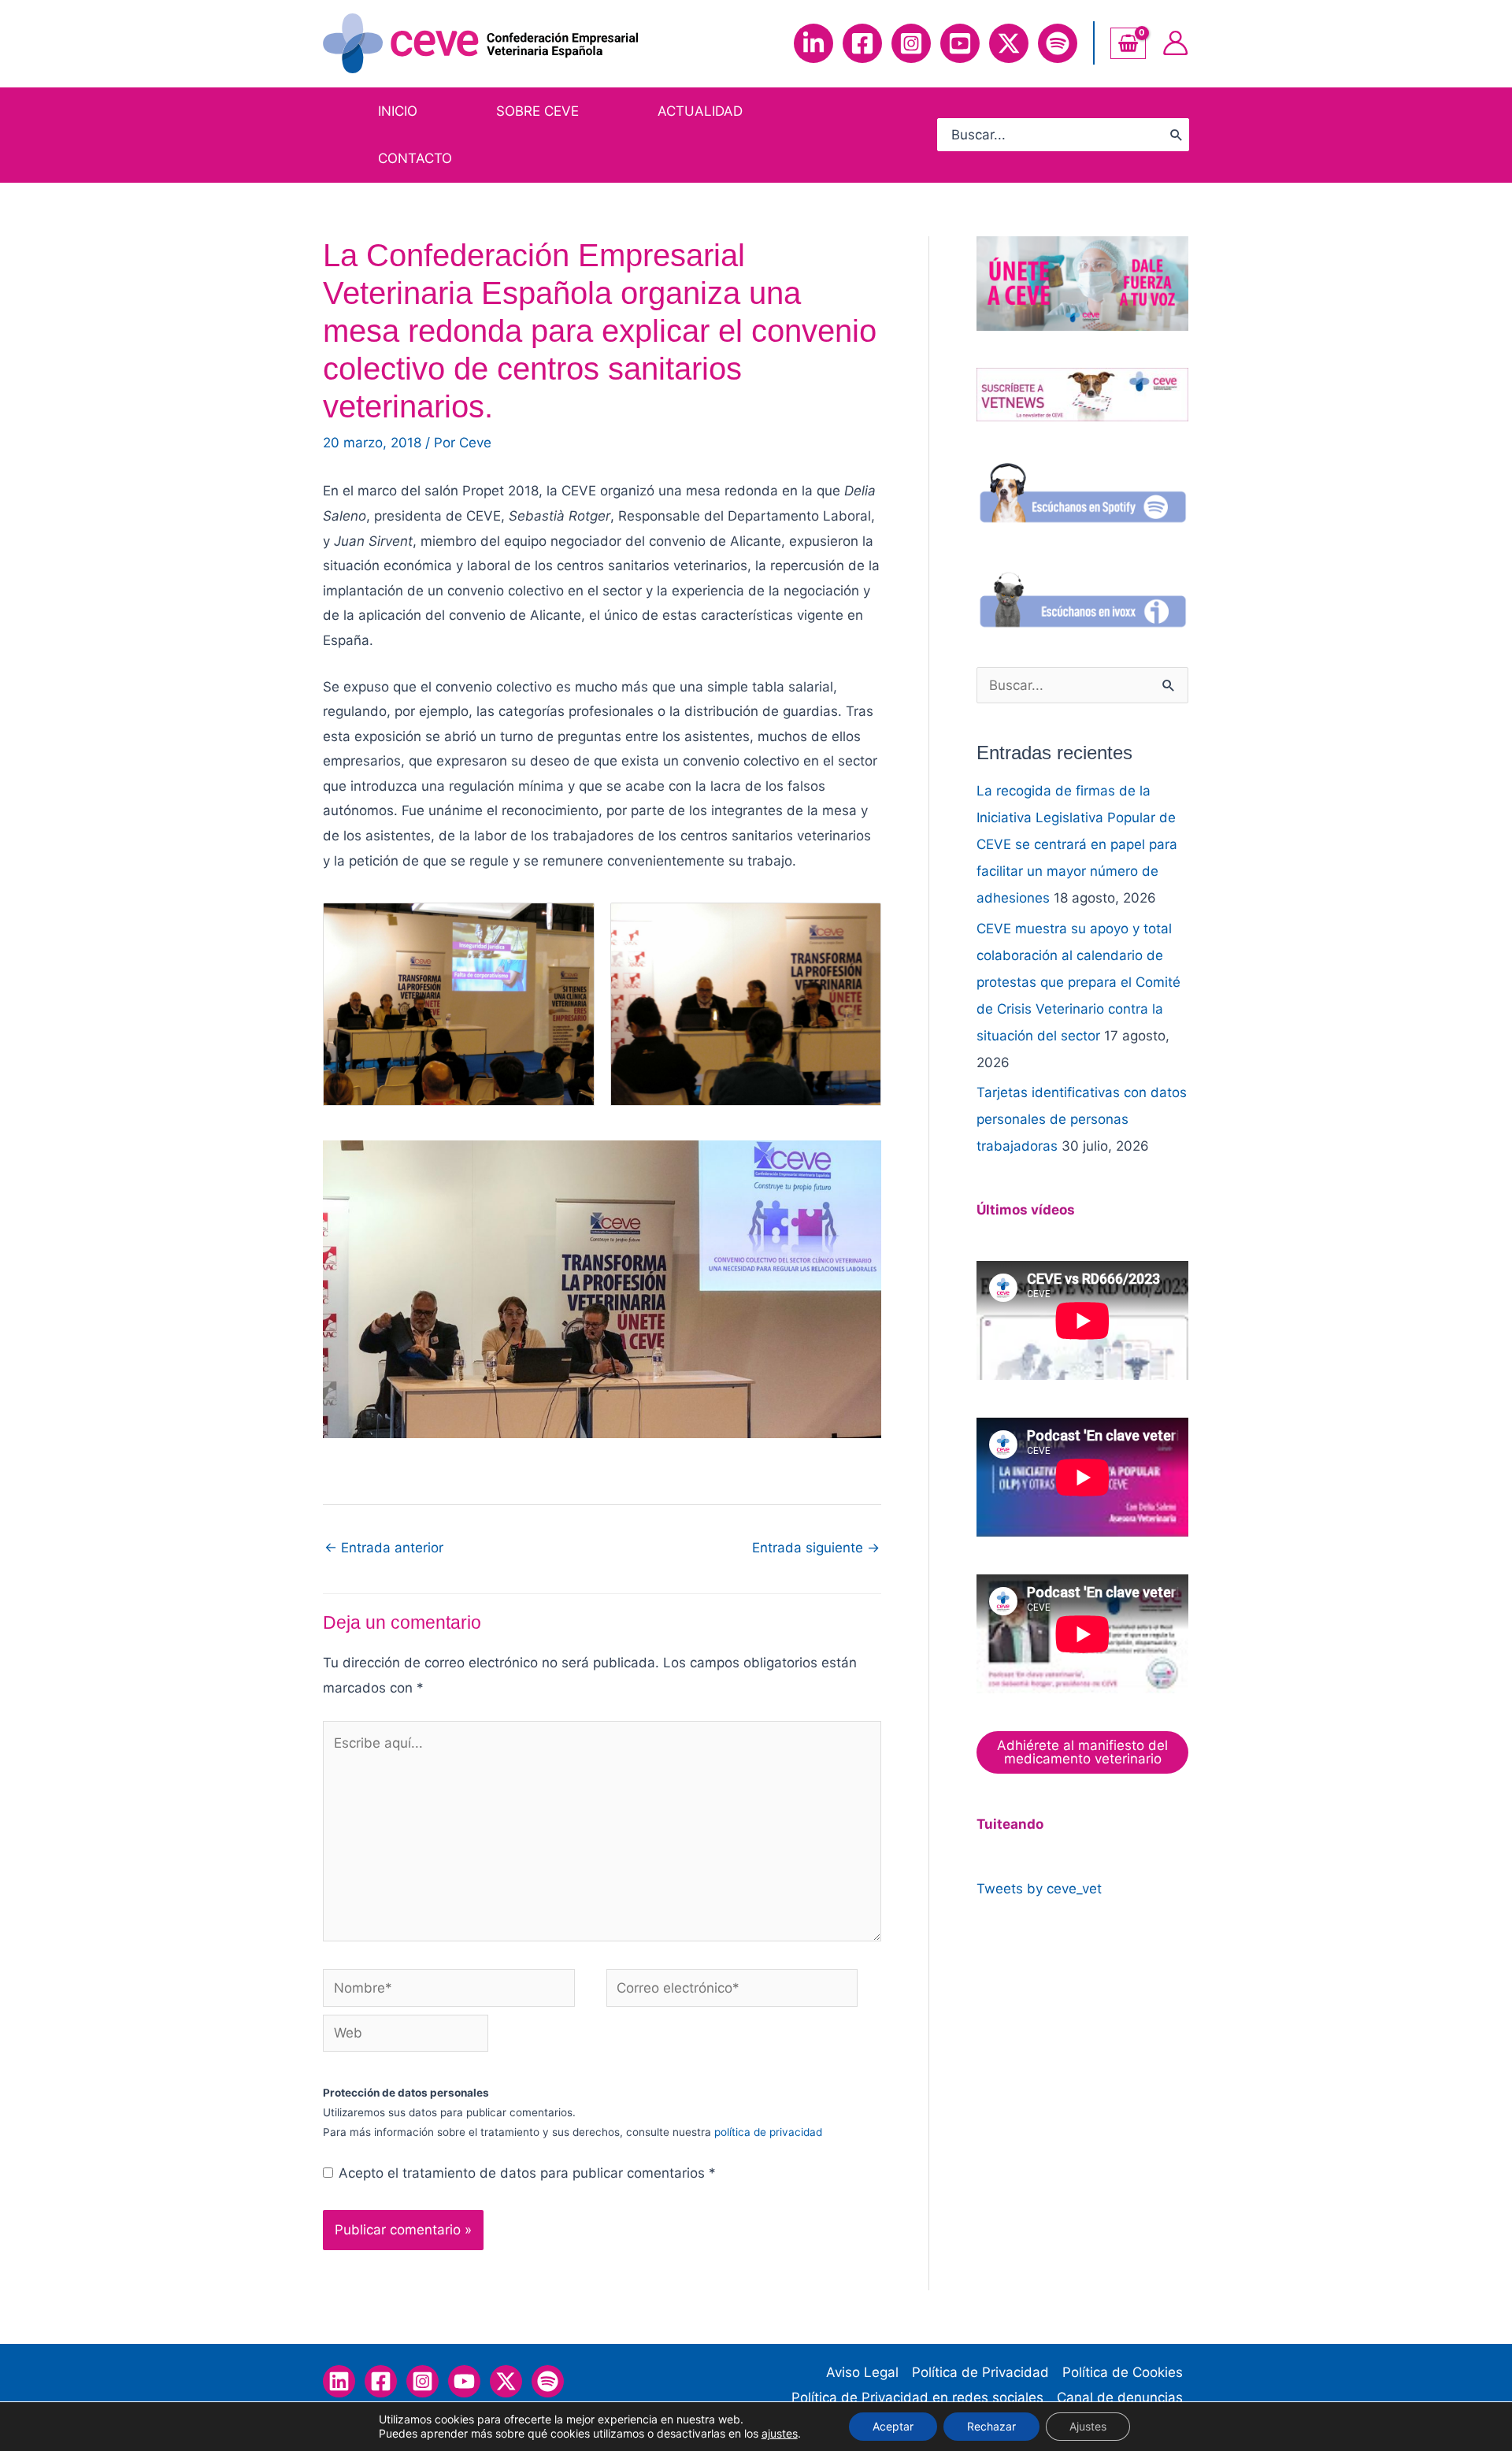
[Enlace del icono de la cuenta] (1175, 43)
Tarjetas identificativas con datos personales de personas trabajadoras (1082, 1119)
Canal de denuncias (1120, 2397)
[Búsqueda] (1177, 135)
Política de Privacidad (980, 2372)
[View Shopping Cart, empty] (1128, 43)
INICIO (398, 111)
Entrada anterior (384, 1548)
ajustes (780, 2433)
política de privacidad (768, 2132)
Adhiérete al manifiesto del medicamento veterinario (1082, 1752)
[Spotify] (1058, 43)
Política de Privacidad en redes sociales (917, 2397)
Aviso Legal (862, 2372)
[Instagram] (911, 43)
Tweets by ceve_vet (1039, 1889)
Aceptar (893, 2426)
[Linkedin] (813, 43)
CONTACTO (415, 158)
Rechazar (991, 2426)
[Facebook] (862, 43)
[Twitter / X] (506, 2381)
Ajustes (1088, 2426)
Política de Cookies (1123, 2372)
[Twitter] (1009, 43)
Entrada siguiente (816, 1548)
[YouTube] (960, 43)
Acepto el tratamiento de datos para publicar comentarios (527, 2173)
